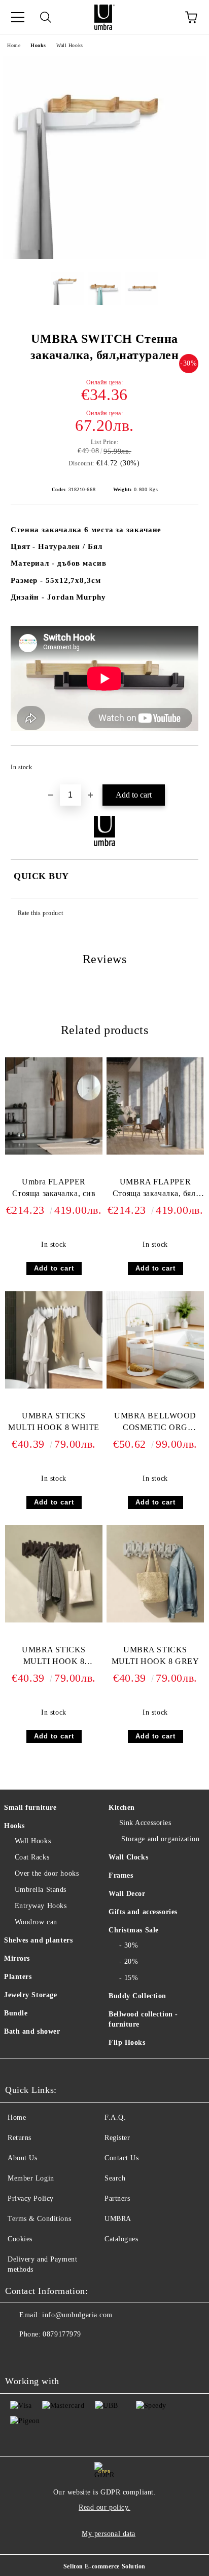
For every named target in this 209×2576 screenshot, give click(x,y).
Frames (121, 1875)
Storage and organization (160, 1839)
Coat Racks (32, 1857)
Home (14, 45)
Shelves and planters (38, 1940)
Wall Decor (127, 1894)
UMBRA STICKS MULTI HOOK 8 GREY (155, 1655)
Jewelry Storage (30, 1995)
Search (115, 2178)
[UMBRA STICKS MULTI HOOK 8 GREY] (155, 1620)
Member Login (31, 2178)
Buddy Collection (137, 1996)
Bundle (16, 2013)
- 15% (129, 1978)
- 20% (129, 1961)
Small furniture (30, 1808)
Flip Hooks (127, 2043)
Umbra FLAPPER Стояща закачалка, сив (54, 1187)
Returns (20, 2138)
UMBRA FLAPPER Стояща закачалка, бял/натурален (155, 1190)
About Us (22, 2158)
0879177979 (62, 2334)
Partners (117, 2198)
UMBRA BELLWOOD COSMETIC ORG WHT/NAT (155, 1424)
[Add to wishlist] (184, 763)
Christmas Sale (134, 1930)
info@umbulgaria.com (77, 2315)
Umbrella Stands (41, 1890)
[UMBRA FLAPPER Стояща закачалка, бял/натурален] (155, 1152)
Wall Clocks (128, 1857)
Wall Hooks (70, 45)
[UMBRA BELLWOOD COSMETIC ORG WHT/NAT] (155, 1386)
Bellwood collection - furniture (143, 2019)
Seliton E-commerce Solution (104, 2566)
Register (117, 2138)
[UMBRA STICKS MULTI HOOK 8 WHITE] (54, 1386)
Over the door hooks (47, 1873)
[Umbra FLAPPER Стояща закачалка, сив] (54, 1152)
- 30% (129, 1945)
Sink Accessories (145, 1823)
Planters (18, 1977)
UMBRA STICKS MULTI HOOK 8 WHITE (54, 1421)
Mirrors (17, 1958)
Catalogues (121, 2239)
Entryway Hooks (41, 1906)
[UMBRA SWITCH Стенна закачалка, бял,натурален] (104, 256)
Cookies (20, 2239)
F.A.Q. (115, 2117)
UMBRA (118, 2219)
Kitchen (122, 1808)
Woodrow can (36, 1922)
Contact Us (122, 2158)
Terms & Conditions (39, 2219)
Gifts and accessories (143, 1912)
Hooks (38, 45)
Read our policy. (104, 2507)
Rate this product (40, 913)
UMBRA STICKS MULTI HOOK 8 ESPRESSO (54, 1658)
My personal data (109, 2534)
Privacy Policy (31, 2198)
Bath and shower (32, 2031)
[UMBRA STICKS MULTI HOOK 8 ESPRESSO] (54, 1620)
